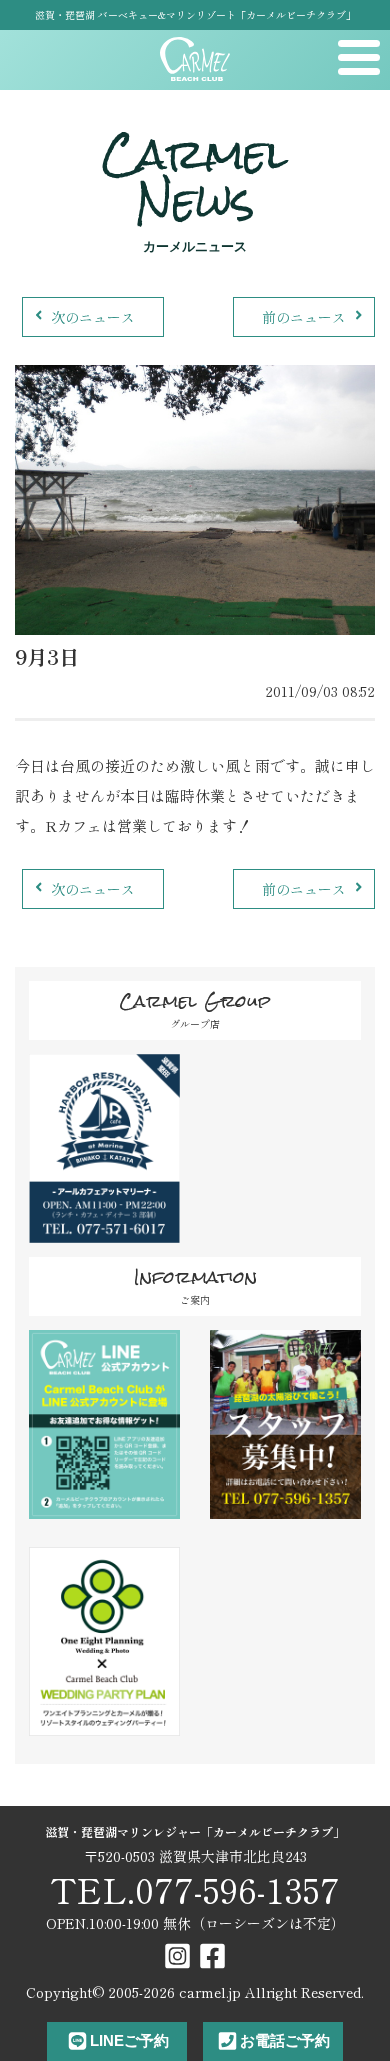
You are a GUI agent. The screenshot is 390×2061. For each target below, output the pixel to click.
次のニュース (93, 317)
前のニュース (304, 317)
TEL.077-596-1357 (195, 1889)
